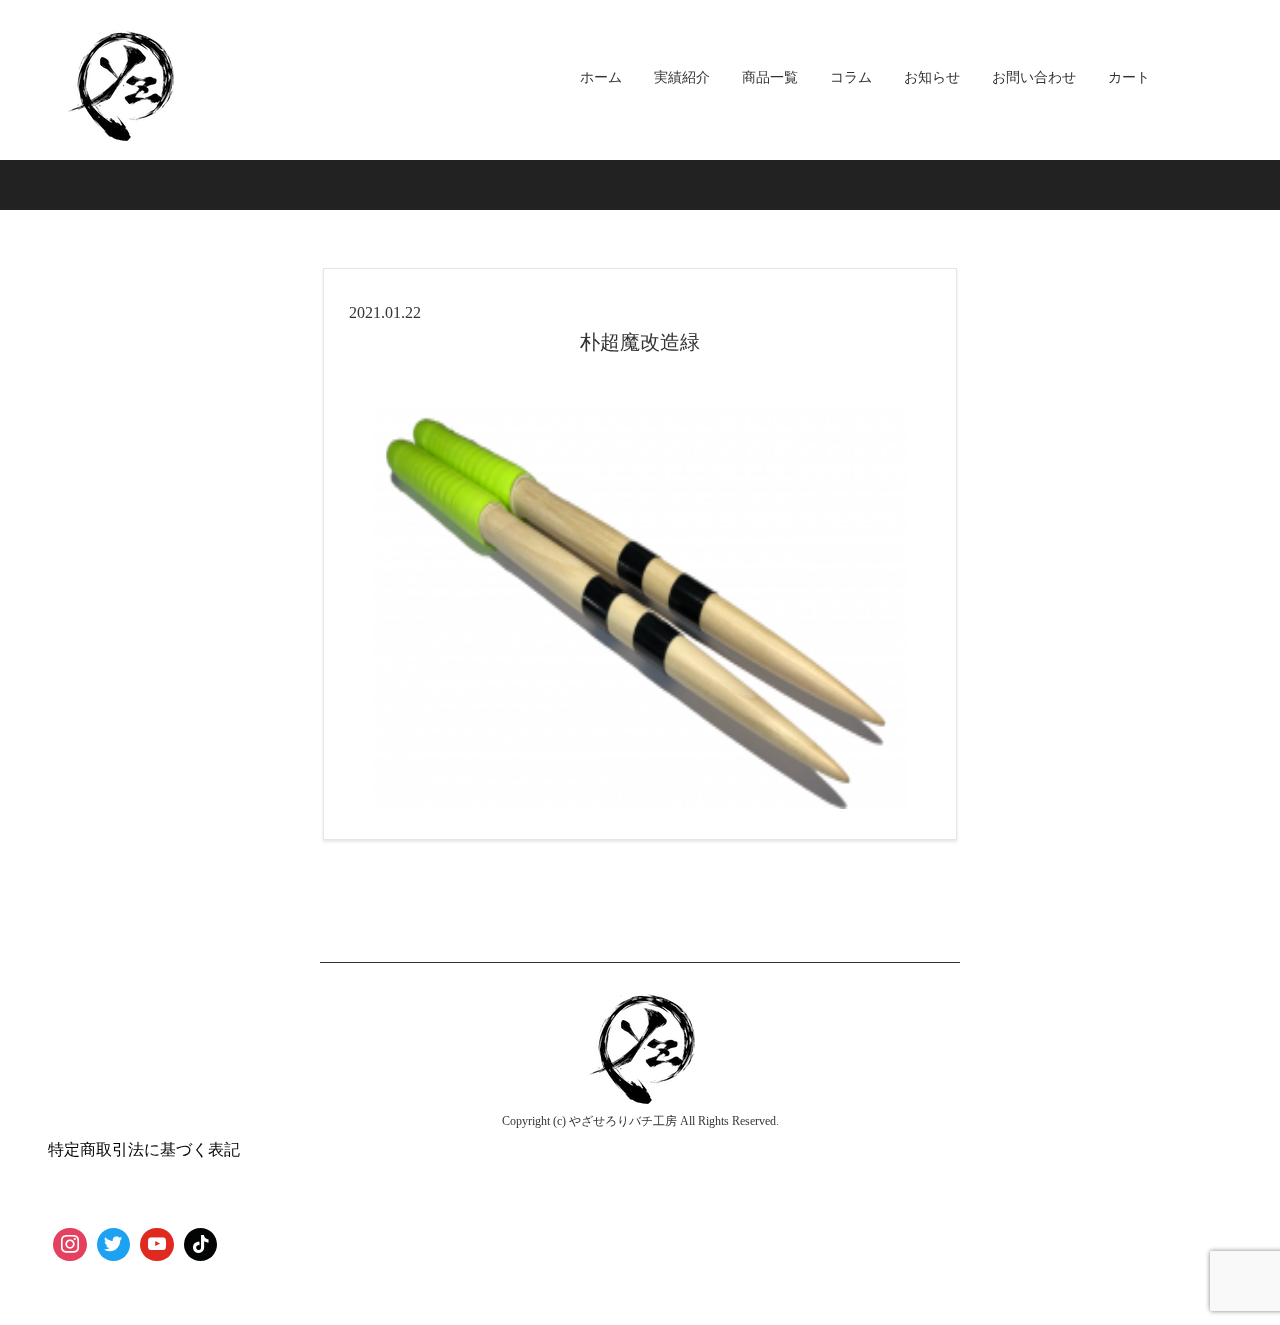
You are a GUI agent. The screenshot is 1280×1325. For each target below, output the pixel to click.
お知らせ (932, 77)
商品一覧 (770, 77)
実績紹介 (682, 77)
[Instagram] (70, 1245)
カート (1129, 77)
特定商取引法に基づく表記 (144, 1149)
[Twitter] (114, 1245)
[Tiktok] (201, 1245)
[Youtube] (157, 1245)
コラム (851, 77)
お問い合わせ (1034, 77)
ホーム (601, 77)
